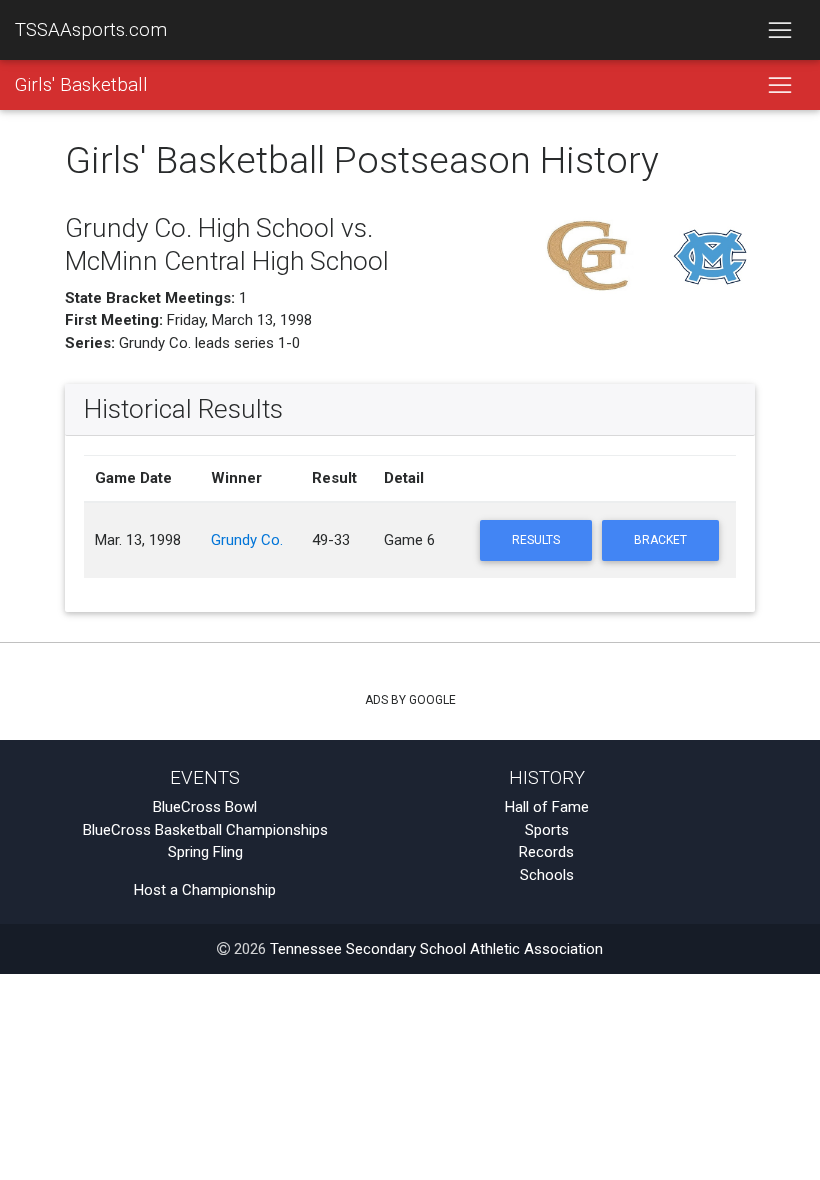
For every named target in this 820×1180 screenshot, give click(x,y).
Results (536, 540)
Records (546, 852)
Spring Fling (205, 852)
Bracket (660, 540)
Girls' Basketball (81, 85)
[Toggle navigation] (779, 30)
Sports (547, 830)
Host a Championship (205, 890)
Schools (547, 875)
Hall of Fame (547, 807)
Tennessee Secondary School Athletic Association (436, 949)
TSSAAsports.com (91, 30)
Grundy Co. (247, 540)
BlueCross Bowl (205, 807)
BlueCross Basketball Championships (205, 830)
